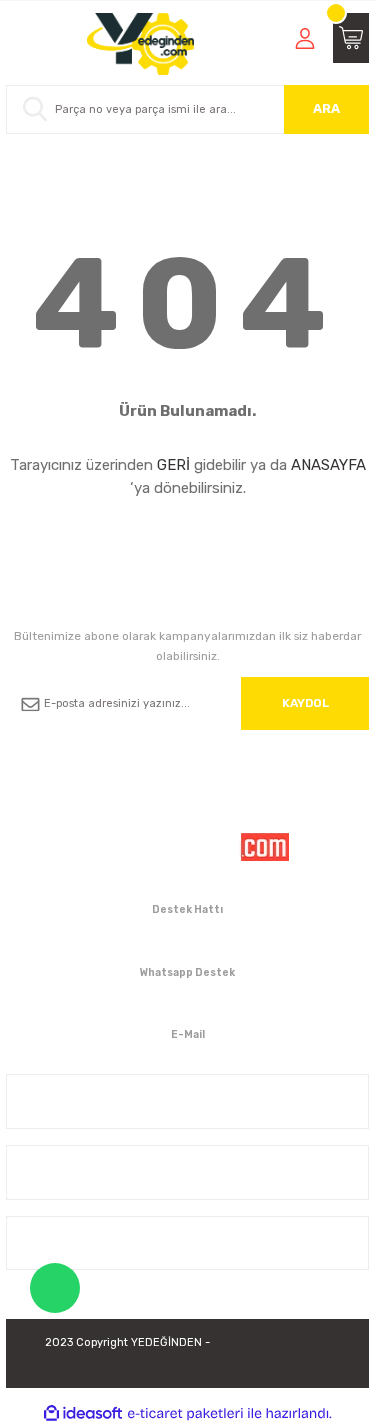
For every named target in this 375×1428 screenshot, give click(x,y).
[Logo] (140, 44)
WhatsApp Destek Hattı (55, 1288)
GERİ (173, 465)
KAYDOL (305, 703)
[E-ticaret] (185, 1413)
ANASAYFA (328, 465)
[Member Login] (305, 38)
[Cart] (351, 38)
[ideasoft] (83, 1414)
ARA (326, 108)
